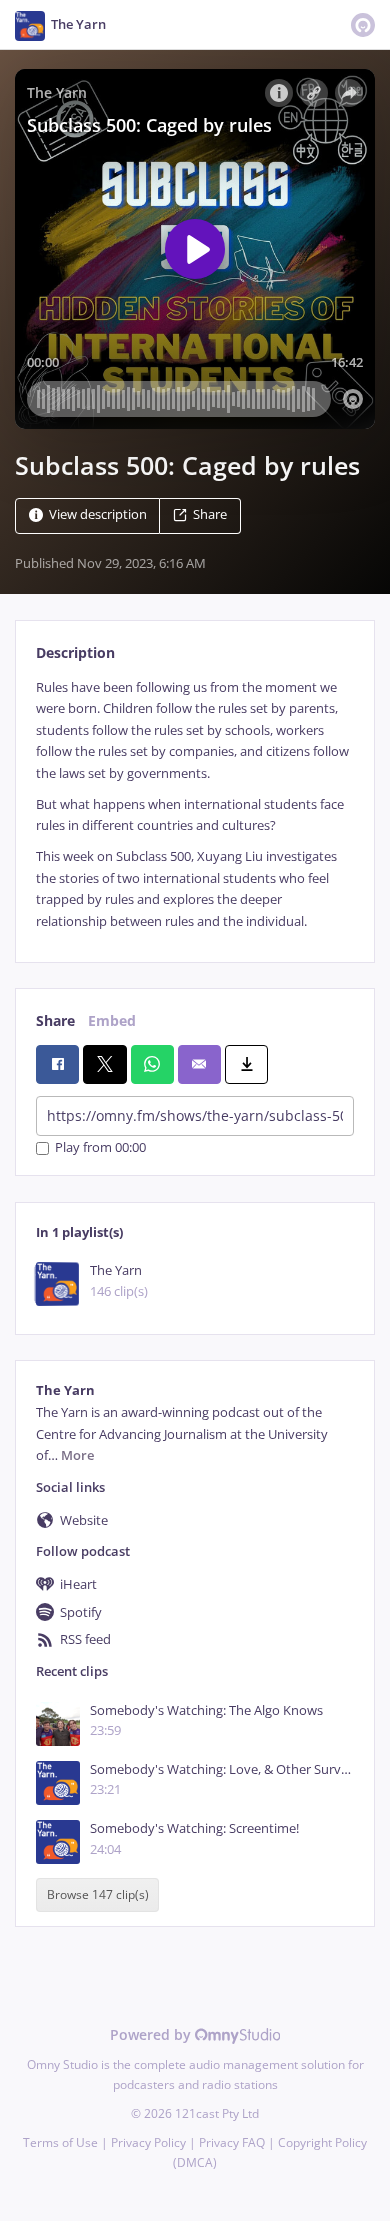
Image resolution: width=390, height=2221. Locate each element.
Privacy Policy (148, 2142)
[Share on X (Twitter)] (104, 1064)
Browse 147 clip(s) (98, 1895)
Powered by (152, 2034)
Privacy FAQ (232, 2142)
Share (210, 514)
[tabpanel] (195, 804)
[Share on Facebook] (57, 1064)
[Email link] (199, 1064)
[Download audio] (246, 1064)
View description (98, 514)
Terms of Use (60, 2142)
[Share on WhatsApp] (152, 1064)
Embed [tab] (112, 1020)
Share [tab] (55, 1020)
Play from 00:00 (100, 1148)
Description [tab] (75, 652)
